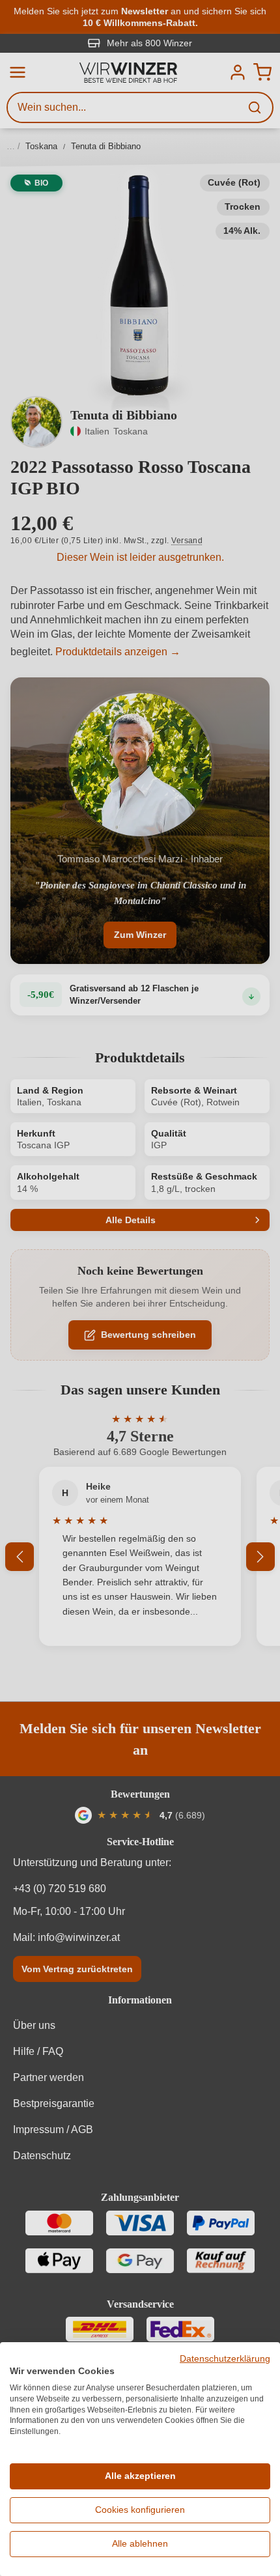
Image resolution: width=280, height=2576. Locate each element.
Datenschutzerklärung (225, 2359)
